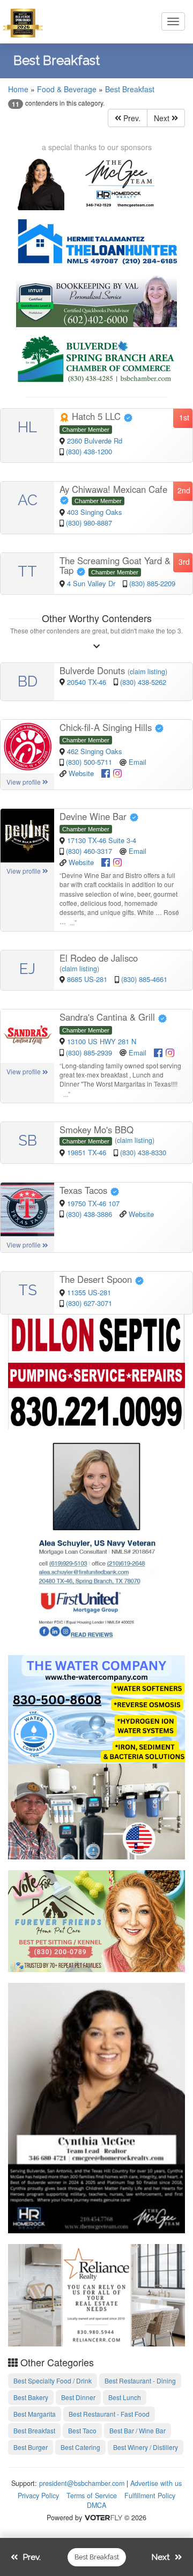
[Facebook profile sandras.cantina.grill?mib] (158, 1051)
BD (28, 681)
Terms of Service (92, 2496)
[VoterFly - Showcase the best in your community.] (103, 2518)
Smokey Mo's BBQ (96, 1130)
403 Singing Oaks (95, 512)
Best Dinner (78, 2397)
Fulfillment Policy (150, 2496)
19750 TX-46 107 (93, 1203)
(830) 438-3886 (89, 1214)
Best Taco (82, 2430)
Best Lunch (125, 2397)
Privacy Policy (38, 2496)
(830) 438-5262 (143, 682)
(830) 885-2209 (152, 583)
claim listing (147, 671)
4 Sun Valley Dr (92, 583)
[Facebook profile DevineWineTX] (106, 861)
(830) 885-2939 (89, 1053)
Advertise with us (156, 2483)
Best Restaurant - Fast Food (109, 2414)
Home (18, 89)
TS (28, 1290)
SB (28, 1141)
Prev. (131, 118)
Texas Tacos (85, 1190)
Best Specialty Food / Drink (53, 2381)
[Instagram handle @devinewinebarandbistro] (117, 861)
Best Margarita (35, 2414)
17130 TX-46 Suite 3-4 (102, 840)
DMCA (96, 2505)
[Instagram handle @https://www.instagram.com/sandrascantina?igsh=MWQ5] (170, 1051)
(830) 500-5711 (89, 762)
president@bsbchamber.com (82, 2483)
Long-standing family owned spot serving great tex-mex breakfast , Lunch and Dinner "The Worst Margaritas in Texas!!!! (120, 1075)
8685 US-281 (88, 979)
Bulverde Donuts (94, 670)
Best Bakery (31, 2397)
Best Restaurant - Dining (140, 2381)
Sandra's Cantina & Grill (109, 1017)
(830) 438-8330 (143, 1152)
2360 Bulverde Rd (95, 441)
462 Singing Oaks (95, 751)
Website (81, 773)
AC (28, 500)
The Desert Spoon (97, 1279)
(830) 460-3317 (89, 851)
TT (27, 571)
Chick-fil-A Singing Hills (107, 727)
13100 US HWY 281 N (102, 1041)
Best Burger (31, 2447)
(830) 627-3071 (89, 1303)
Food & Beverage (67, 89)
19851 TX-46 (88, 1152)
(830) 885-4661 (144, 979)
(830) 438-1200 (89, 451)
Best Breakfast (130, 89)
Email (138, 762)
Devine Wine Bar (94, 816)
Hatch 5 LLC (96, 416)
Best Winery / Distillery (146, 2447)
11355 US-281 (89, 1292)
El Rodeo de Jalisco (99, 958)
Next (163, 118)
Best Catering (80, 2447)
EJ (27, 969)
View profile (24, 782)
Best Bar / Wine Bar (138, 2430)
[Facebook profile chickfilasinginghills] (106, 772)
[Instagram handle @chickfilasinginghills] (117, 772)
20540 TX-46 (88, 682)
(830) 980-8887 (89, 523)
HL (27, 427)
